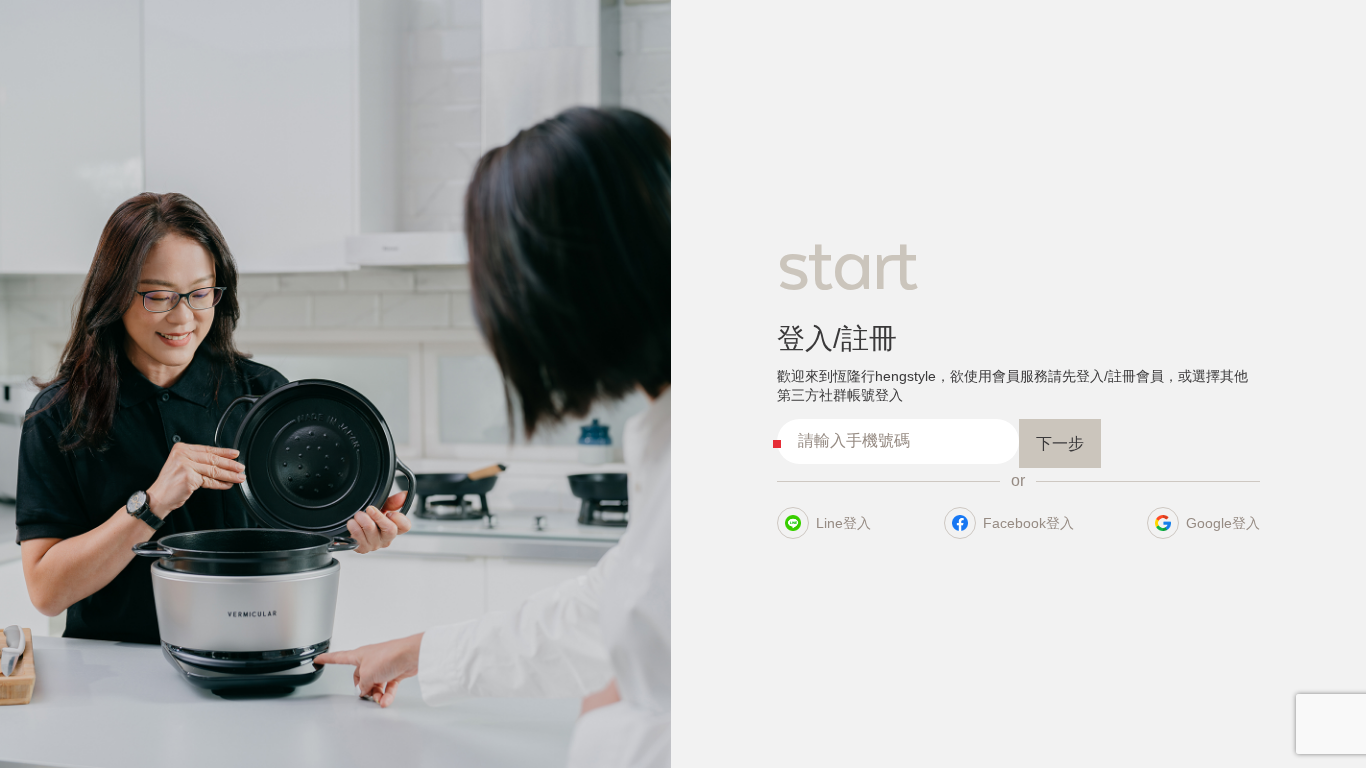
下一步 (1060, 443)
